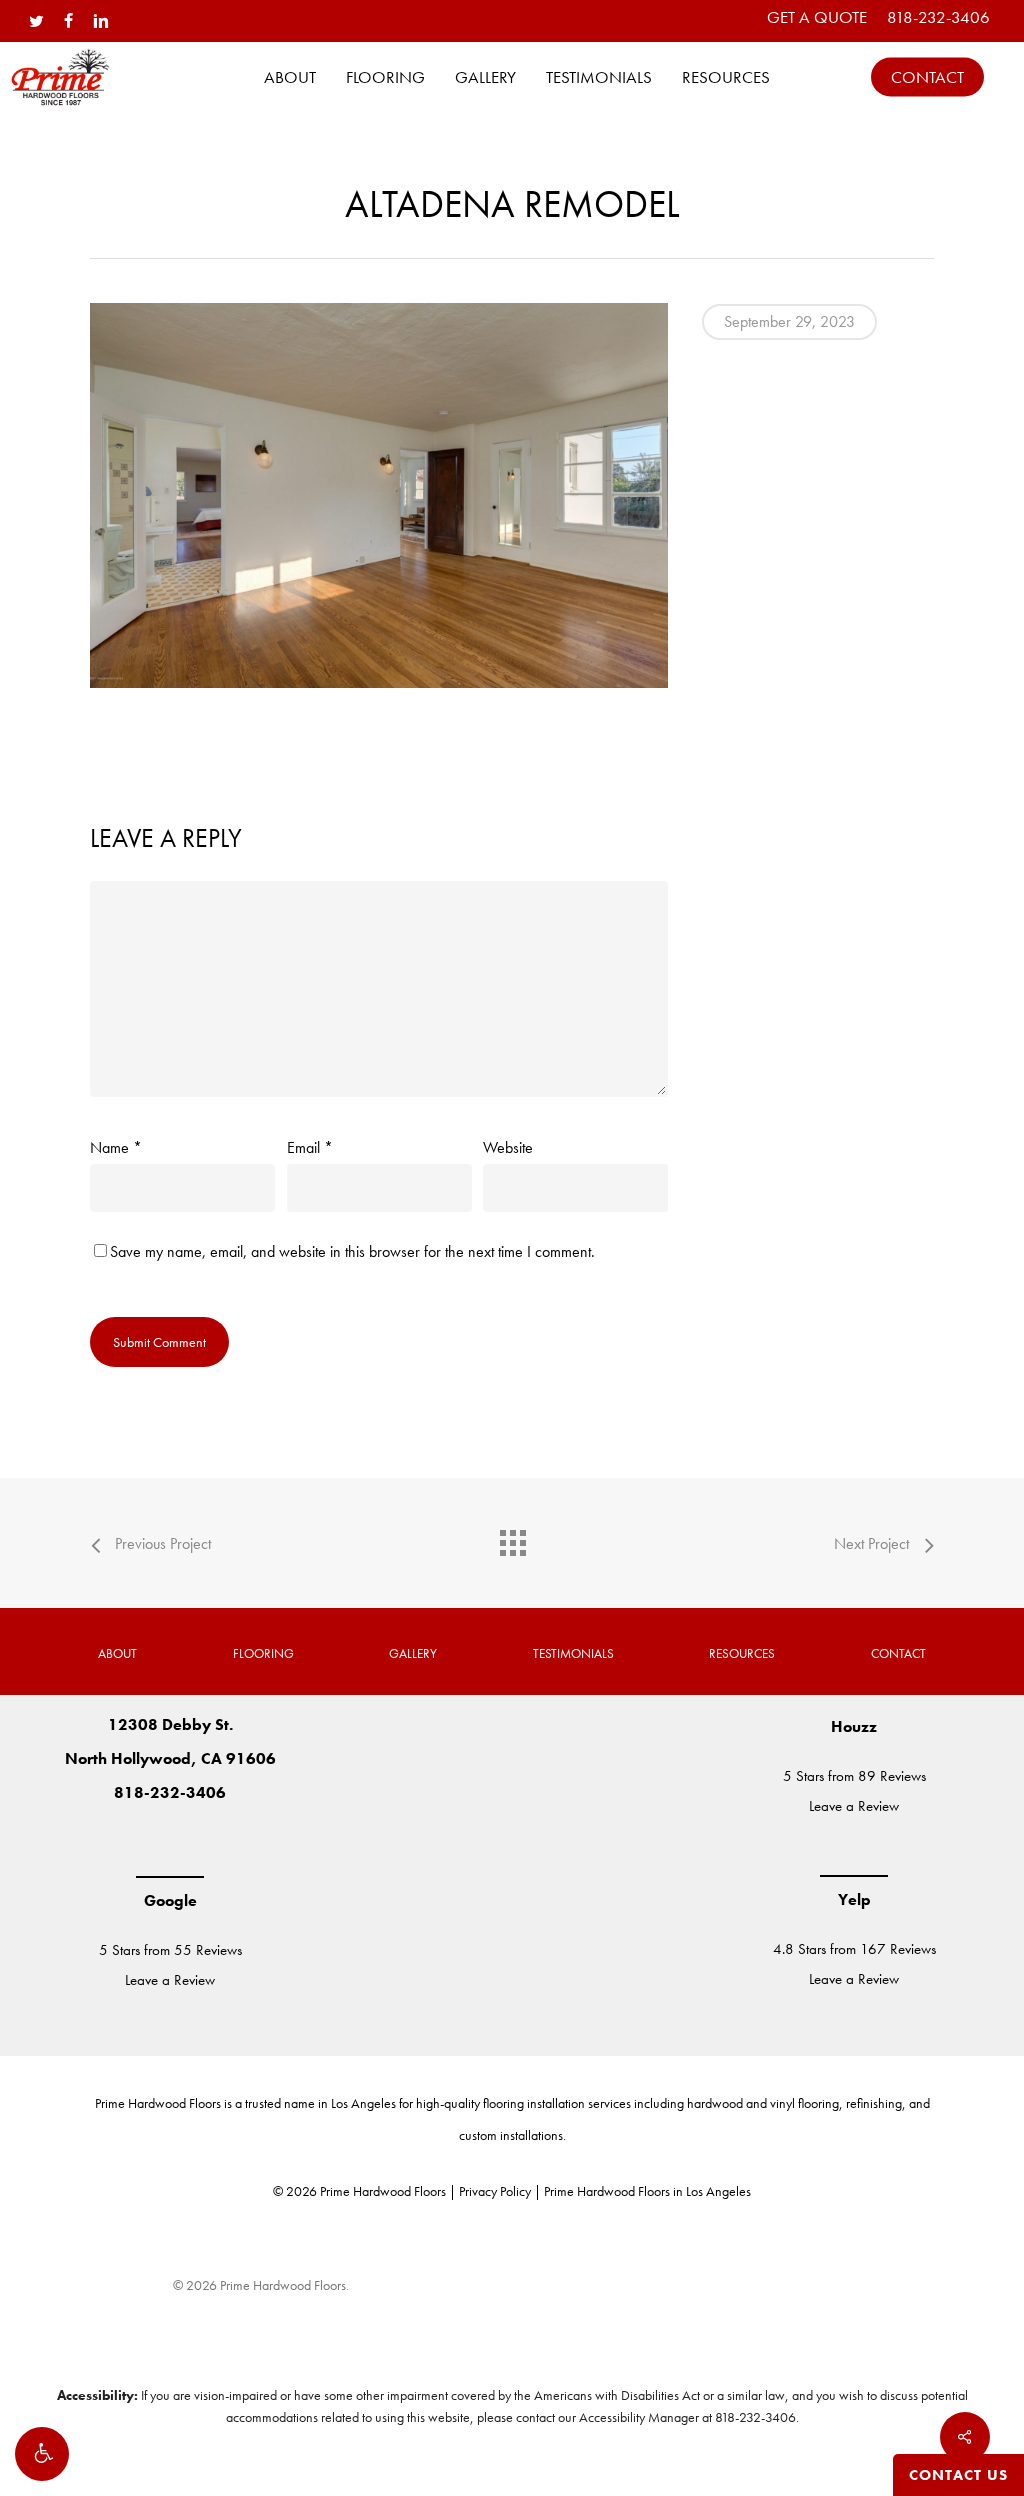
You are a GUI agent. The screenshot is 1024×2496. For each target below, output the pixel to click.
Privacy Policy (495, 2191)
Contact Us (958, 2475)
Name (116, 1147)
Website (508, 1147)
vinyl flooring (804, 2103)
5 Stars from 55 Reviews (170, 1950)
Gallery (413, 1653)
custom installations (511, 2135)
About (117, 1653)
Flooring (263, 1653)
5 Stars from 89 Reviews (854, 1776)
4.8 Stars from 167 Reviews (854, 1949)
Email (310, 1147)
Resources (742, 1653)
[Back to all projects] (512, 1538)
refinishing (874, 2103)
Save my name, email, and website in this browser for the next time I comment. (352, 1251)
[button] (42, 2454)
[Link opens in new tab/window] (110, 1843)
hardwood (715, 2103)
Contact (898, 1653)
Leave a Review (170, 1980)
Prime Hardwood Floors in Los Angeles (647, 2191)
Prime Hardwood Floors (158, 2103)
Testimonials (573, 1653)
